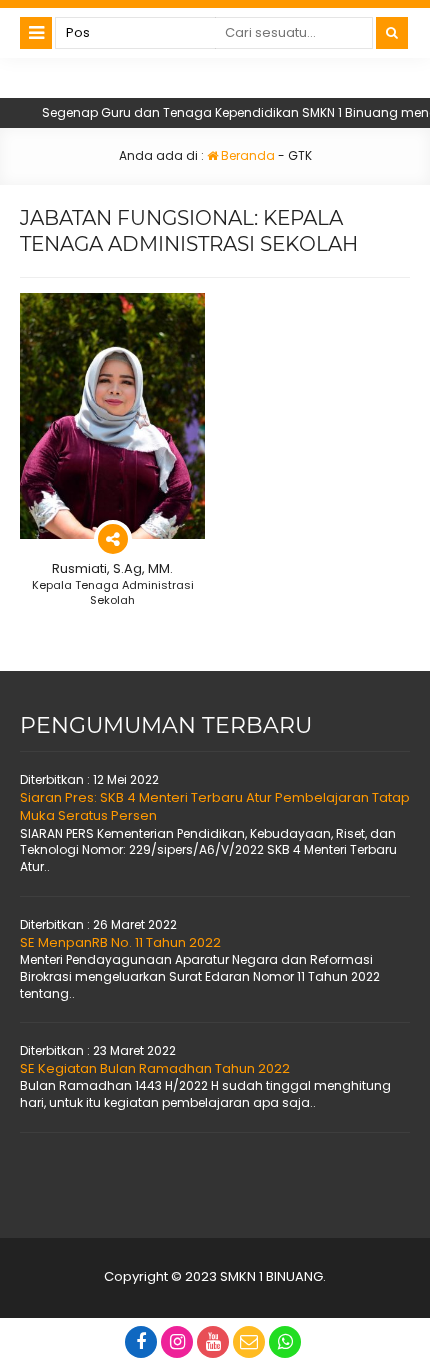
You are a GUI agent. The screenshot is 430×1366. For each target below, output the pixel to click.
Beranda (246, 155)
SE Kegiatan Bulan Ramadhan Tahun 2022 (155, 1068)
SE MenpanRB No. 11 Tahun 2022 (120, 942)
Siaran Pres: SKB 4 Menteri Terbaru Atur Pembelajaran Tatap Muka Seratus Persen (215, 806)
